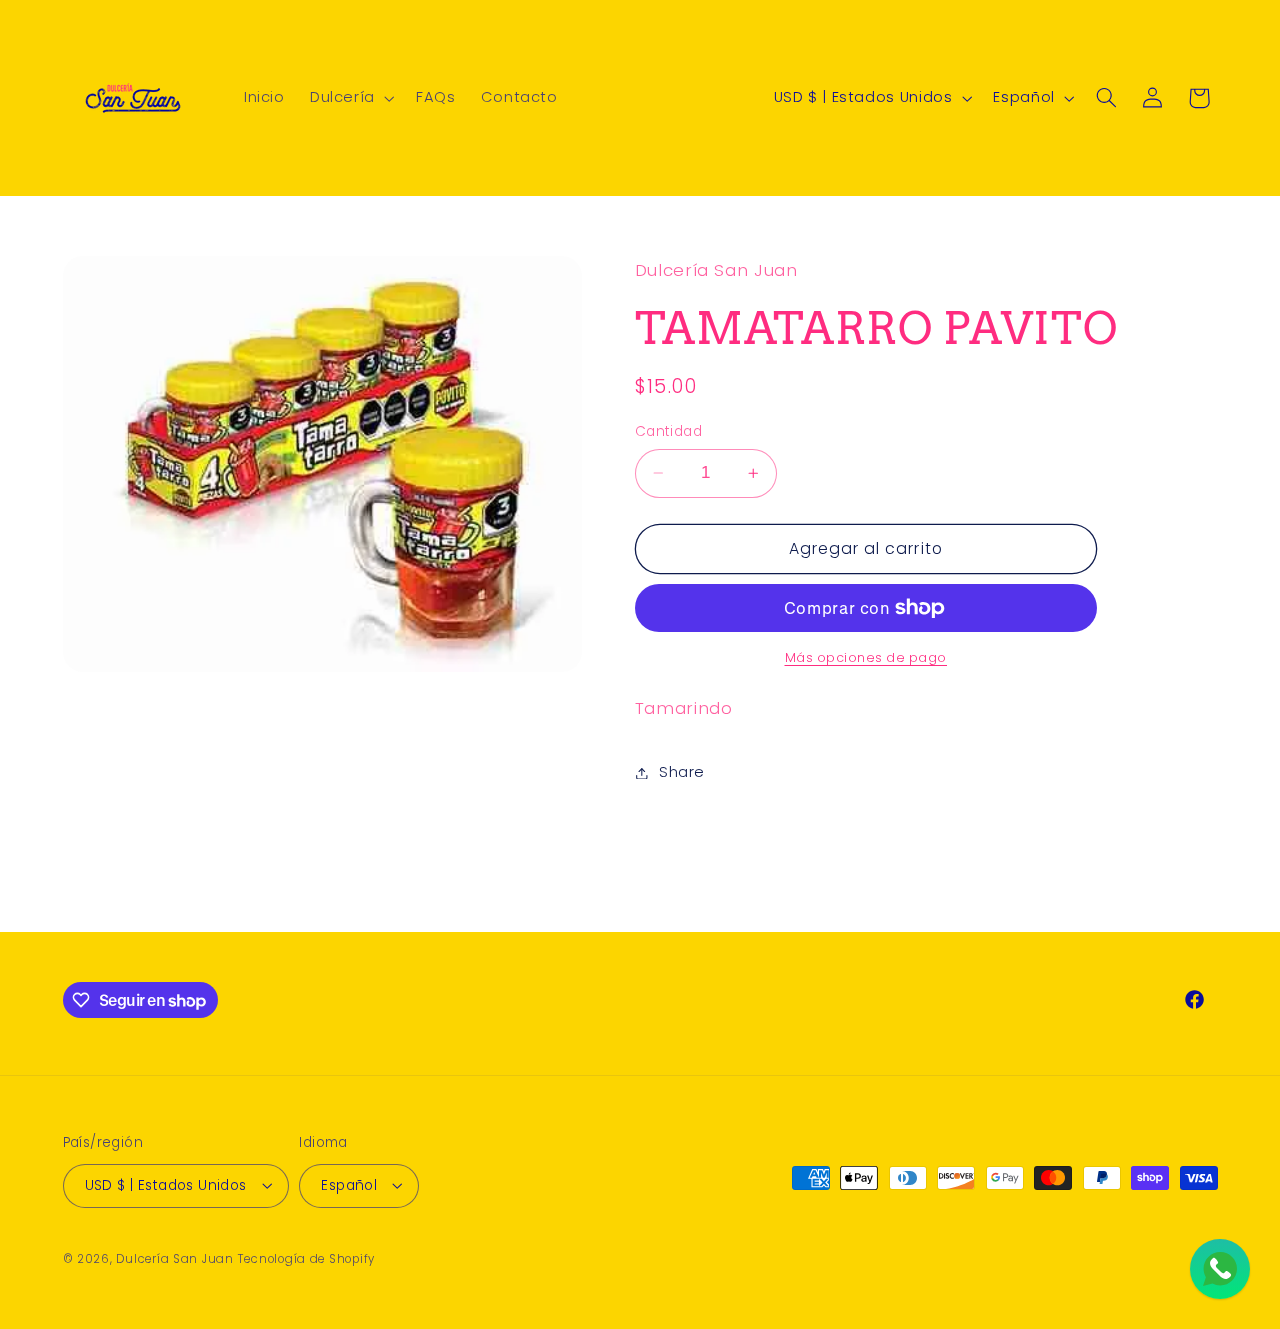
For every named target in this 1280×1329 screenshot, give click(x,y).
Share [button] (682, 772)
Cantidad (668, 431)
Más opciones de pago (866, 657)
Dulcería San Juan (175, 1258)
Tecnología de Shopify (306, 1258)
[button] (350, 98)
